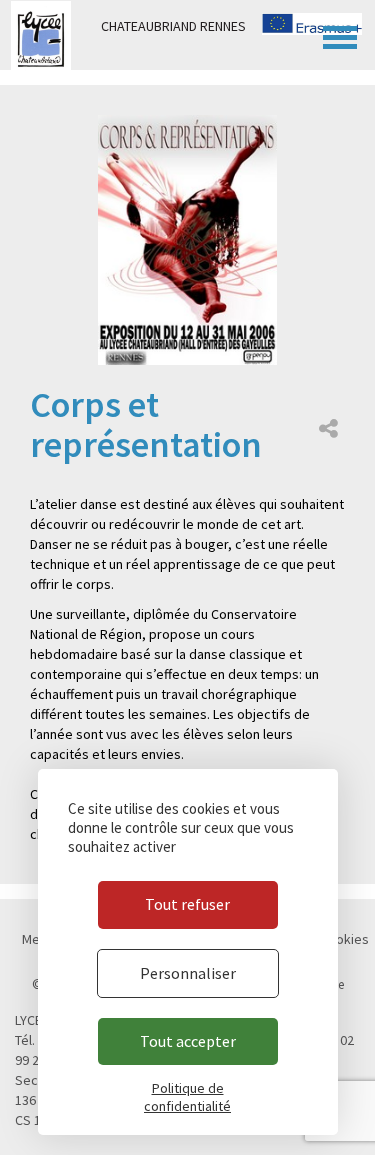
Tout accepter (188, 1041)
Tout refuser (187, 904)
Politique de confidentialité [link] (187, 1097)
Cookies (344, 939)
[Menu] (340, 35)
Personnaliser (188, 973)
